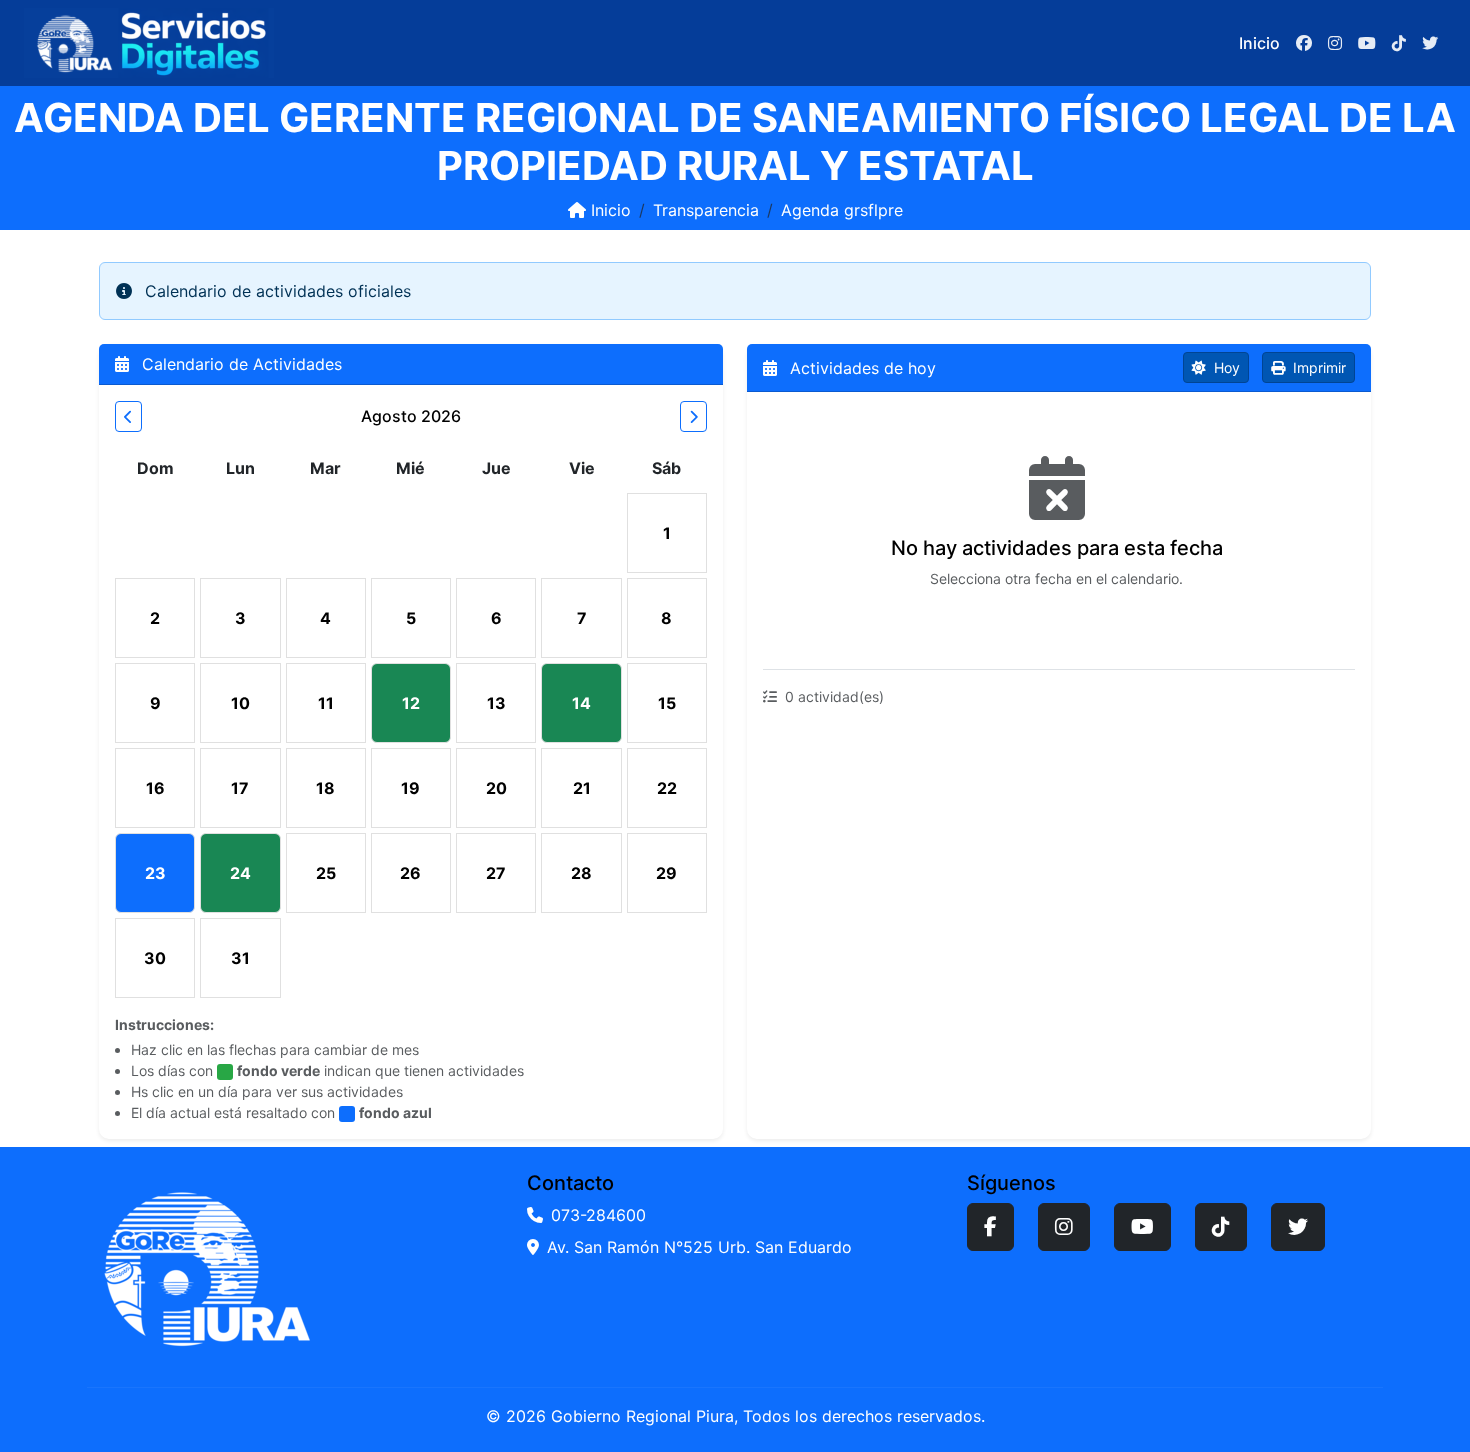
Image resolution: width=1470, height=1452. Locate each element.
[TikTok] (1221, 1227)
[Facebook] (990, 1227)
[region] (1059, 530)
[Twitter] (1298, 1227)
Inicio (1259, 43)
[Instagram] (1064, 1227)
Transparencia (706, 210)
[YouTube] (1142, 1227)
